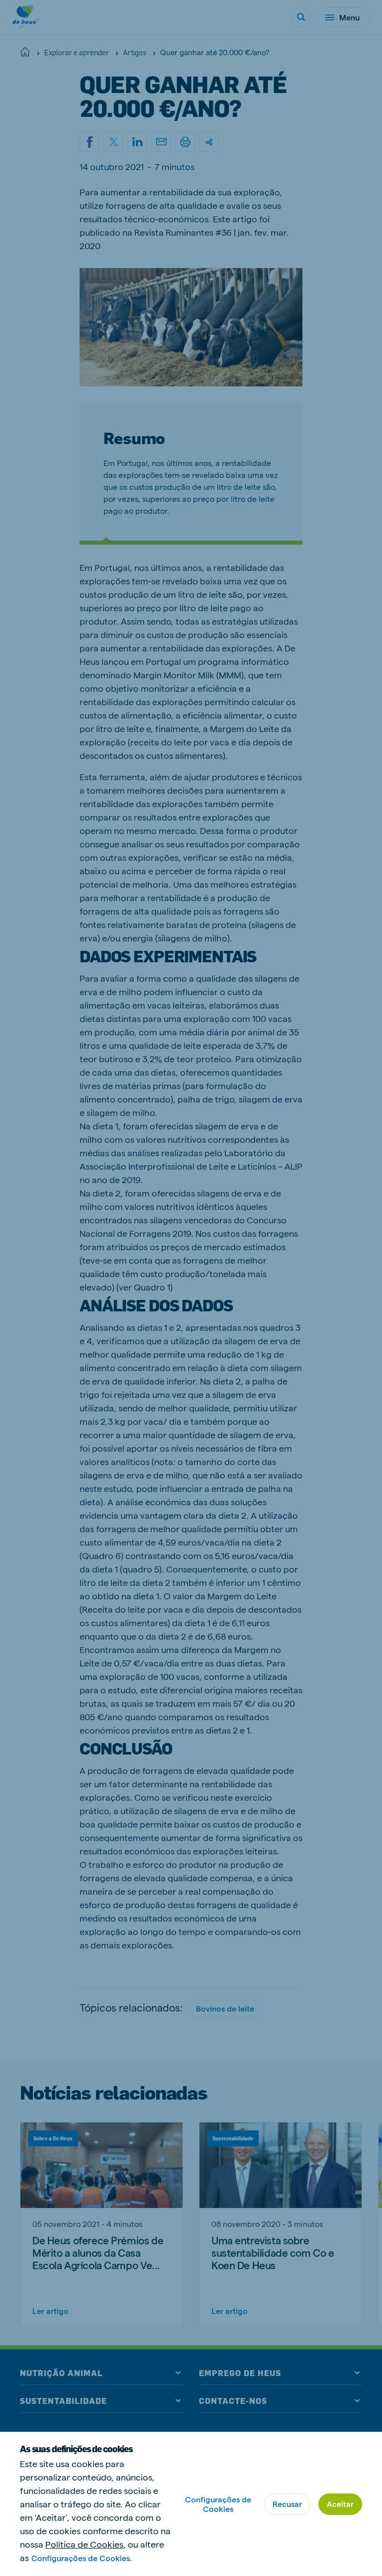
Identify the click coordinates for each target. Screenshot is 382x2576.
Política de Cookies (84, 2544)
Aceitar (340, 2504)
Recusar (287, 2504)
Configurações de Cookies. (82, 2558)
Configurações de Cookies (218, 2504)
